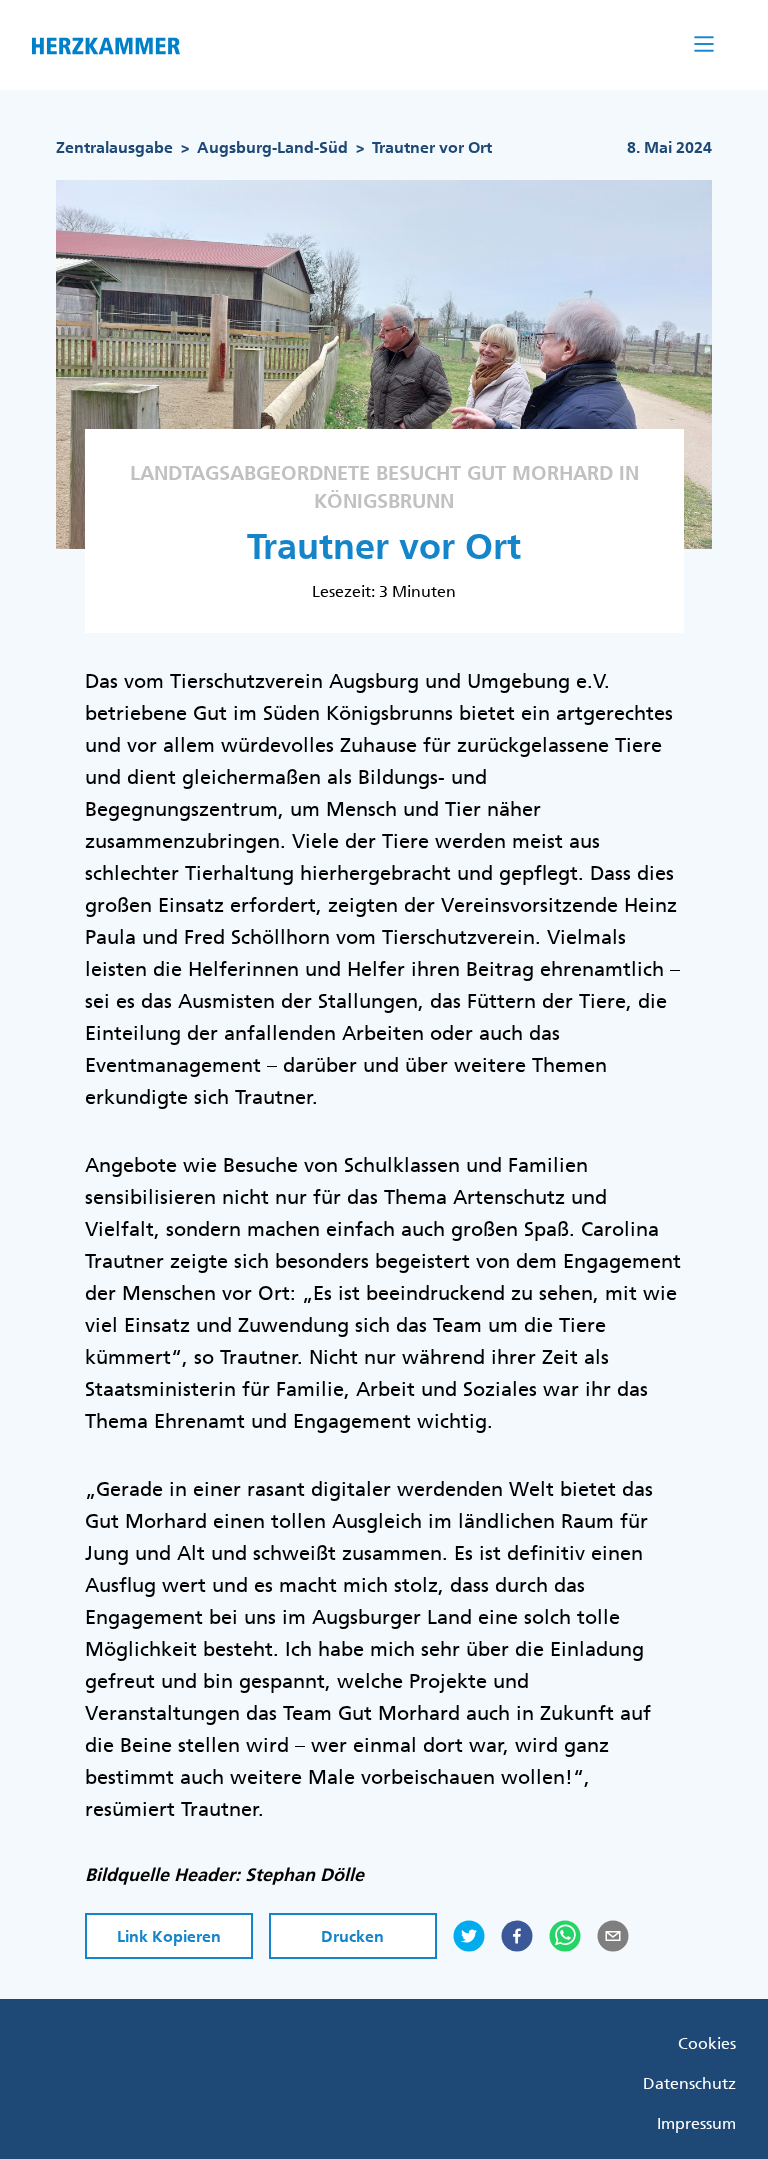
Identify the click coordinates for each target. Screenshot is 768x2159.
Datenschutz (689, 2083)
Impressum (696, 2123)
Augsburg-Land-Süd (274, 147)
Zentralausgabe (114, 147)
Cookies (707, 2043)
